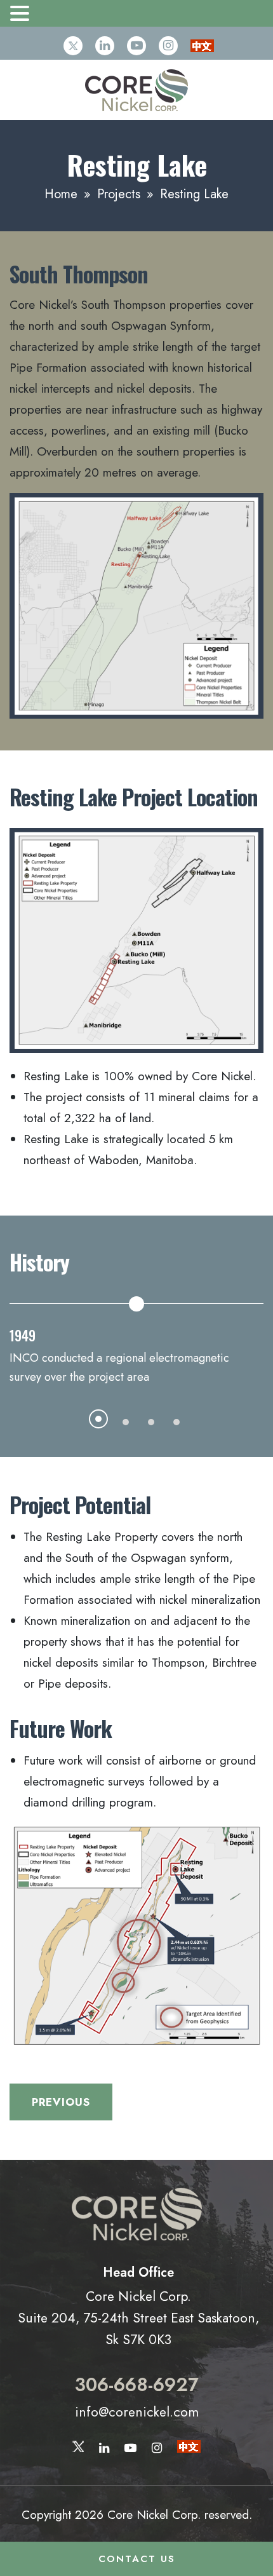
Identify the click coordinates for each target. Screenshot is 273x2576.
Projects (119, 194)
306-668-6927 (137, 2385)
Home (61, 194)
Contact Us (137, 2559)
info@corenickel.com (137, 2412)
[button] (22, 15)
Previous (61, 2102)
